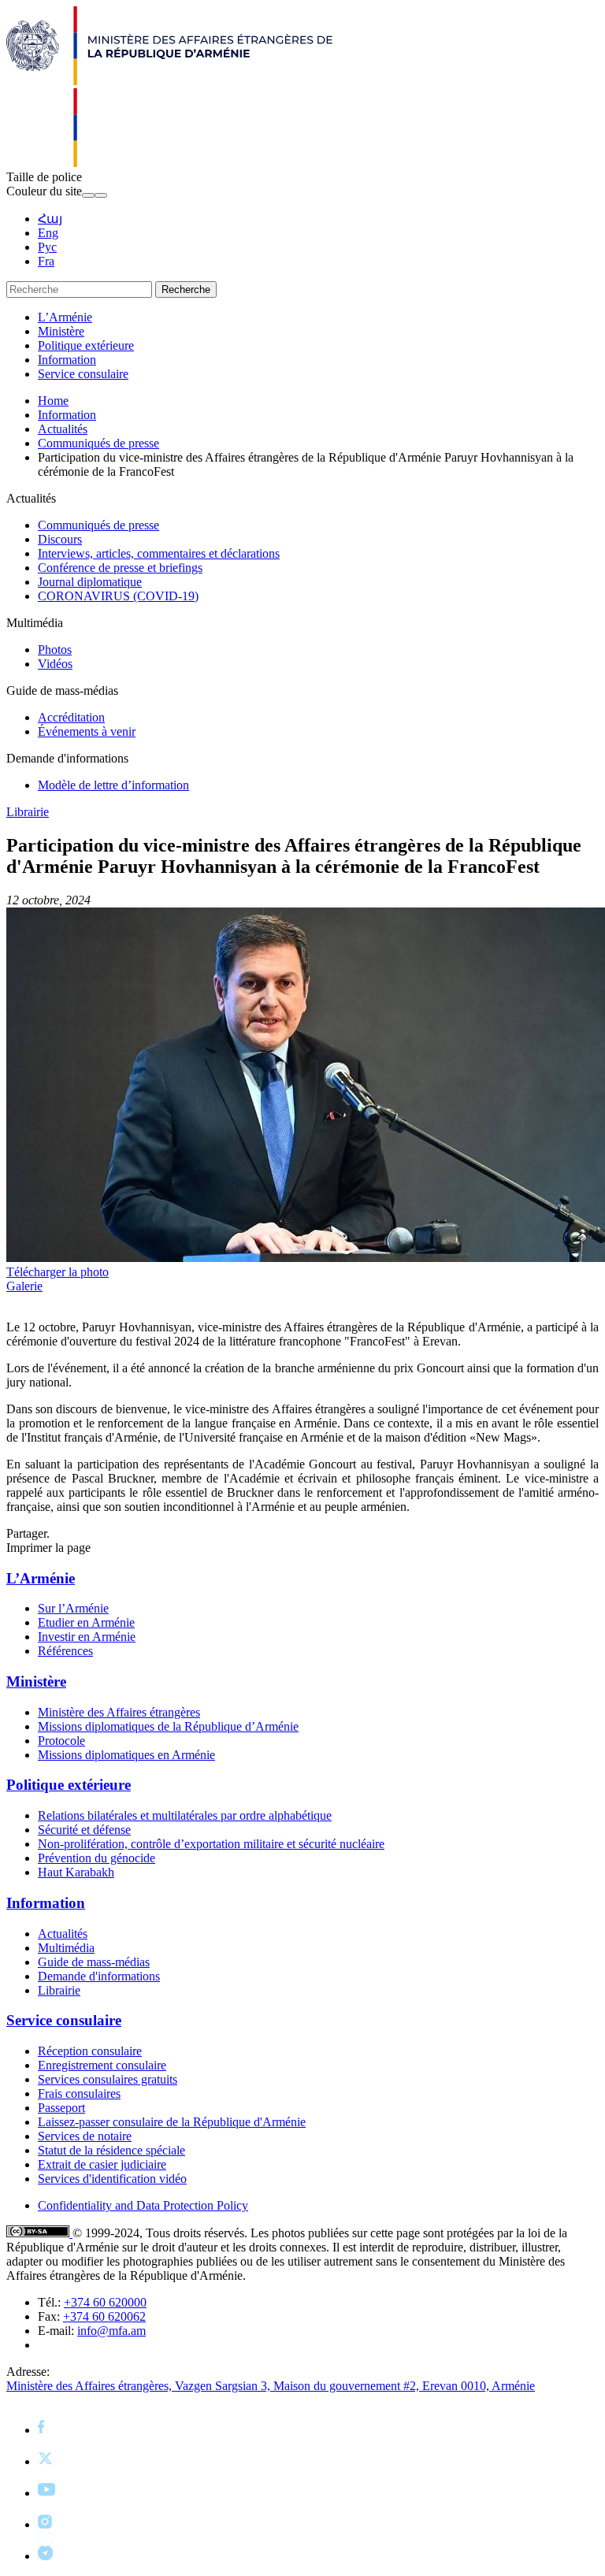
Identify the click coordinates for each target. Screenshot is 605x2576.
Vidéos (55, 664)
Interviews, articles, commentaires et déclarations (159, 553)
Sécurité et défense (84, 1830)
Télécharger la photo (58, 1272)
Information (67, 360)
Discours (60, 539)
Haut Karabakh (76, 1872)
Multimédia (66, 1948)
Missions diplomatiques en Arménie (126, 1755)
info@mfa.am (111, 2331)
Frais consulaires (79, 2093)
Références (65, 1651)
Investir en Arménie (87, 1637)
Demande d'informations (99, 1976)
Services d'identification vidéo (112, 2179)
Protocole (61, 1741)
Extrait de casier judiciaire (102, 2164)
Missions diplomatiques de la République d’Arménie (168, 1726)
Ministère (61, 331)
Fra (46, 261)
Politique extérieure (86, 345)
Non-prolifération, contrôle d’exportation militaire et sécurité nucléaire (211, 1844)
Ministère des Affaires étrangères (119, 1712)
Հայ (50, 219)
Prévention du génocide (97, 1858)
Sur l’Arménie (73, 1608)
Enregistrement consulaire (102, 2065)
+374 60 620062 (104, 2316)
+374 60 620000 (105, 2302)
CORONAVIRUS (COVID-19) (118, 596)
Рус (47, 247)
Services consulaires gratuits (108, 2079)
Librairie (28, 812)
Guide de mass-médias (94, 1962)
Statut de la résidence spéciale (111, 2150)
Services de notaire (85, 2136)
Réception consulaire (90, 2051)
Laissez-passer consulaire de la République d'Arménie (172, 2122)
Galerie (24, 1286)
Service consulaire (83, 374)
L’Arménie (65, 317)
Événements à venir (87, 731)
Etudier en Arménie (86, 1622)
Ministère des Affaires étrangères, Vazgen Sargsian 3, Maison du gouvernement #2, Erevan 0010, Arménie (271, 2386)
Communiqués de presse (98, 443)
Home (53, 401)
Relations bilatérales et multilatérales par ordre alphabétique (185, 1815)
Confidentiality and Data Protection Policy (143, 2205)
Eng (48, 233)
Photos (55, 650)
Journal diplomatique (90, 582)
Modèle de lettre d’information (113, 785)
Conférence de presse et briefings (120, 568)
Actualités (63, 429)
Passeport (61, 2108)
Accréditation (71, 717)
